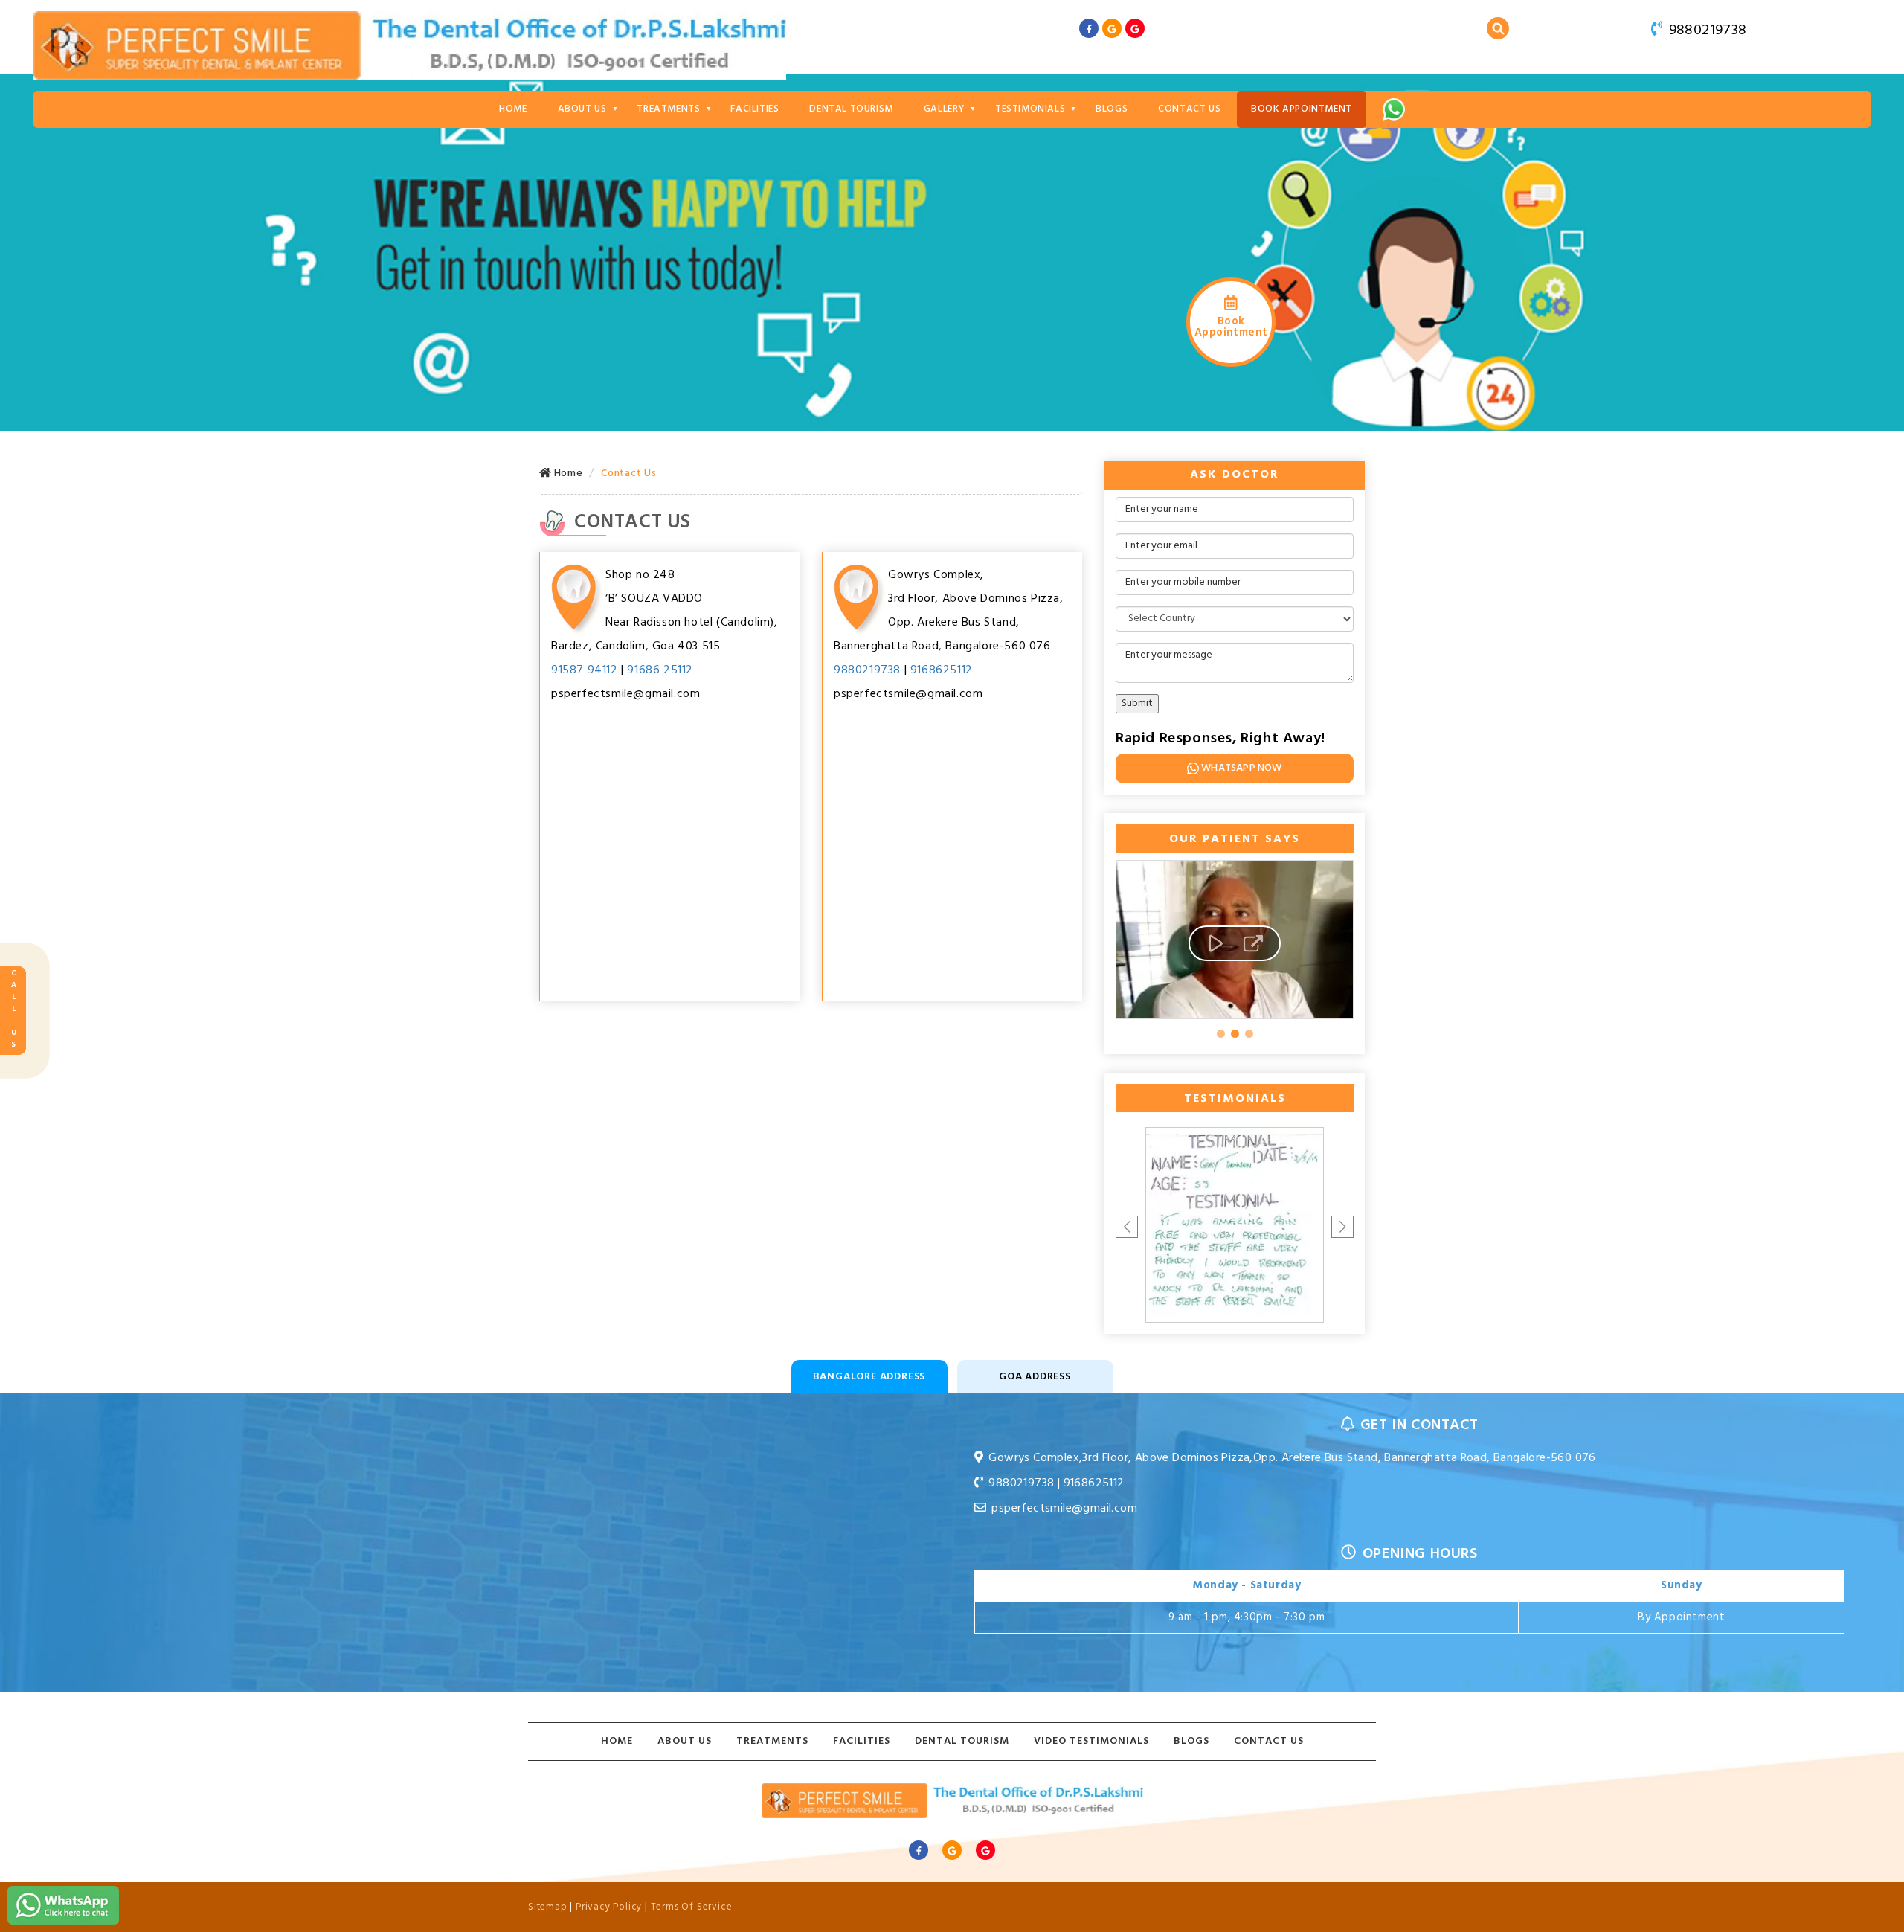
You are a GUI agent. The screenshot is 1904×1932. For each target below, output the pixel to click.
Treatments (668, 109)
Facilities (755, 109)
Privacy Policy (609, 1907)
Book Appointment (1302, 109)
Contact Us (1189, 109)
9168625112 (942, 670)
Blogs (1112, 109)
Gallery (944, 109)
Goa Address (1035, 1377)
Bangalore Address (869, 1377)
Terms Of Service (692, 1907)
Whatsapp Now (1241, 768)
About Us (582, 109)
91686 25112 (660, 670)
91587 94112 (585, 670)
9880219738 (1705, 31)
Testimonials (1030, 109)
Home (513, 109)
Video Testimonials (1091, 1741)
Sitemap (548, 1907)
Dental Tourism (851, 109)
